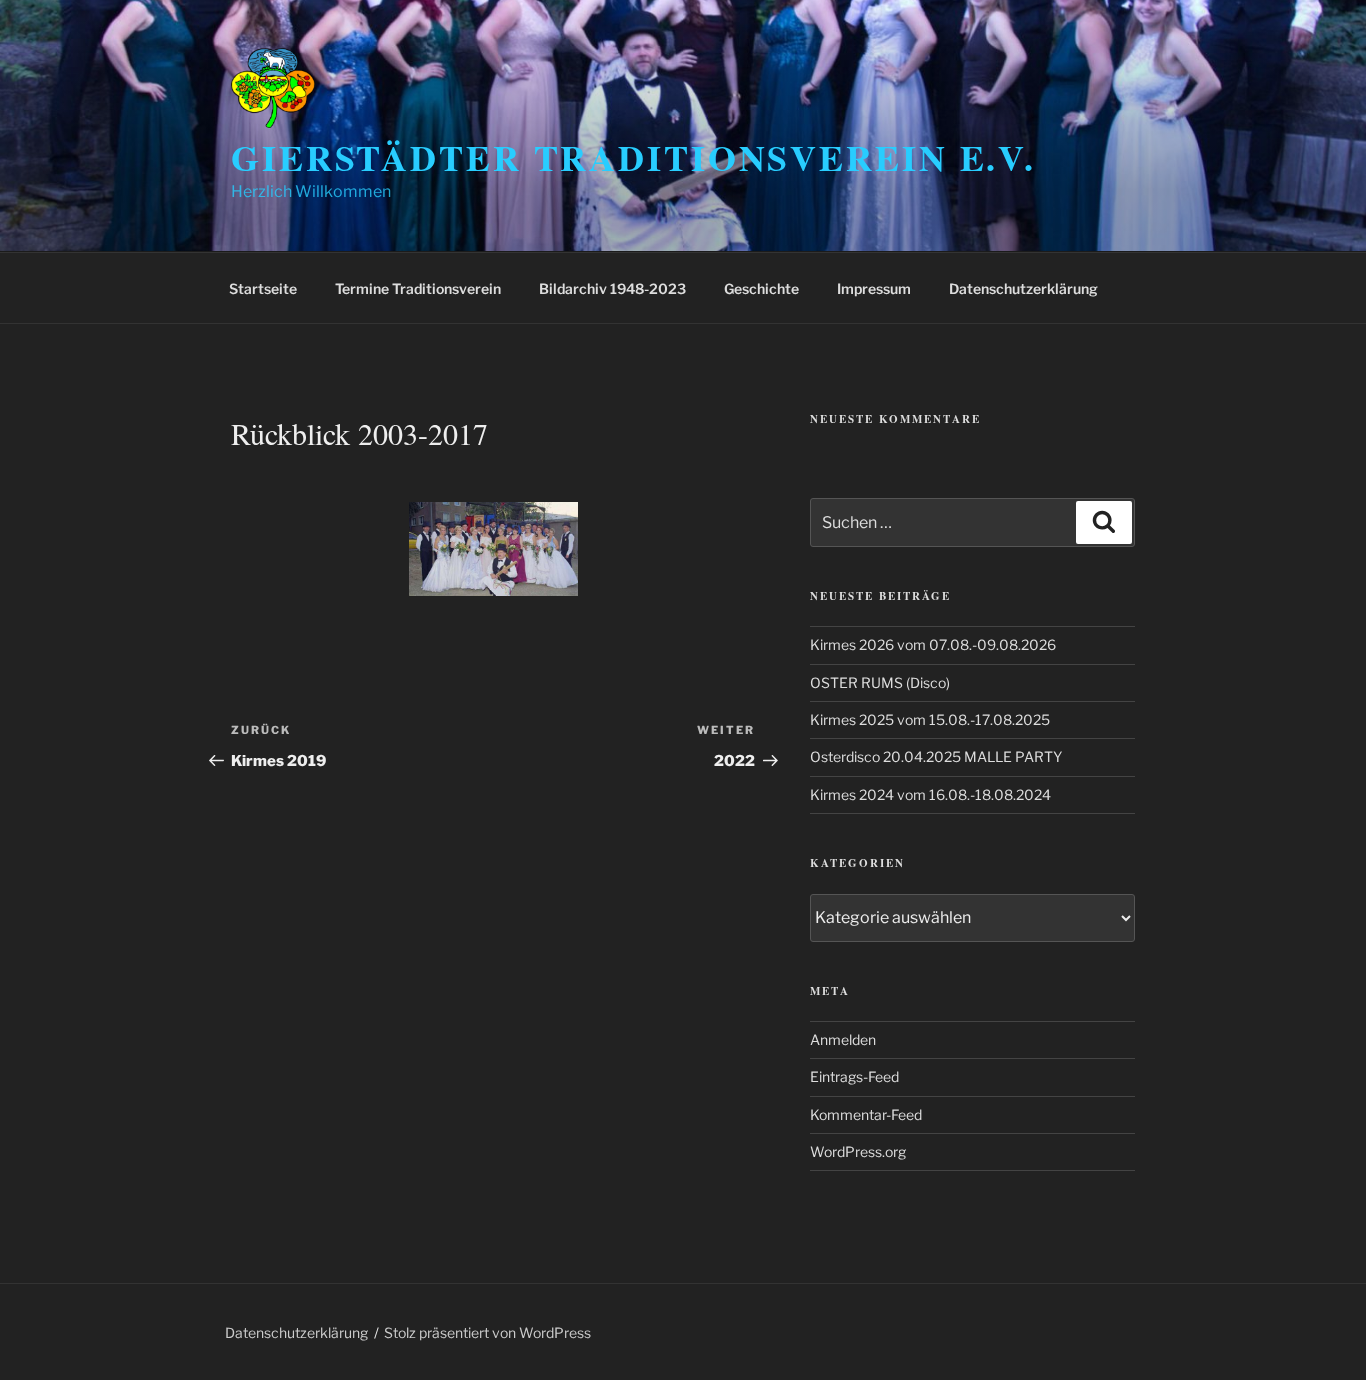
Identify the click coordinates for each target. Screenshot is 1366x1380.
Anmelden (843, 1039)
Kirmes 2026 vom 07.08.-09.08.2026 (933, 644)
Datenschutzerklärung (1023, 288)
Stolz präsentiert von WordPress (487, 1332)
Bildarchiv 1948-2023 (612, 288)
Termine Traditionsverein (418, 288)
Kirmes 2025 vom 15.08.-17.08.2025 (930, 719)
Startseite (263, 288)
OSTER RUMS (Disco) (880, 682)
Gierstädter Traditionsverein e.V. (633, 157)
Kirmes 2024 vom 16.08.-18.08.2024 (930, 794)
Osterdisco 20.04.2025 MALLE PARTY (936, 756)
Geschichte (761, 288)
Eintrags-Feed (854, 1076)
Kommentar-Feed (866, 1114)
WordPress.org (858, 1151)
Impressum (874, 288)
